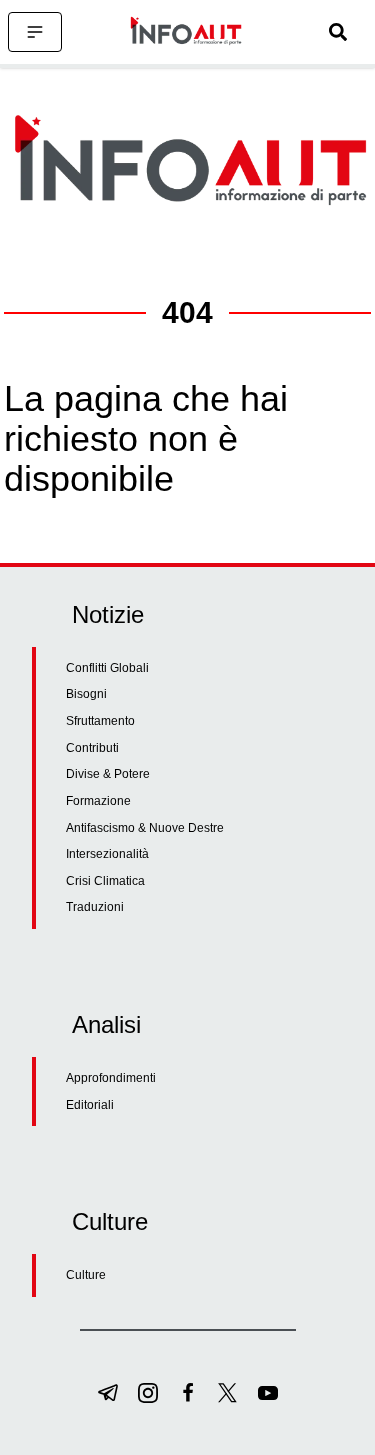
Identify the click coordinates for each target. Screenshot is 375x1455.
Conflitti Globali (107, 668)
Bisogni (86, 694)
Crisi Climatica (105, 881)
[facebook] (188, 1393)
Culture (86, 1275)
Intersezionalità (107, 854)
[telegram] (108, 1393)
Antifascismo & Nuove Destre (145, 828)
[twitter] (228, 1393)
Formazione (98, 801)
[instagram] (148, 1393)
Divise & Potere (108, 774)
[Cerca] (338, 32)
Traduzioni (95, 907)
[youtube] (268, 1393)
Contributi (92, 748)
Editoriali (90, 1105)
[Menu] (35, 32)
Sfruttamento (100, 721)
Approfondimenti (111, 1078)
